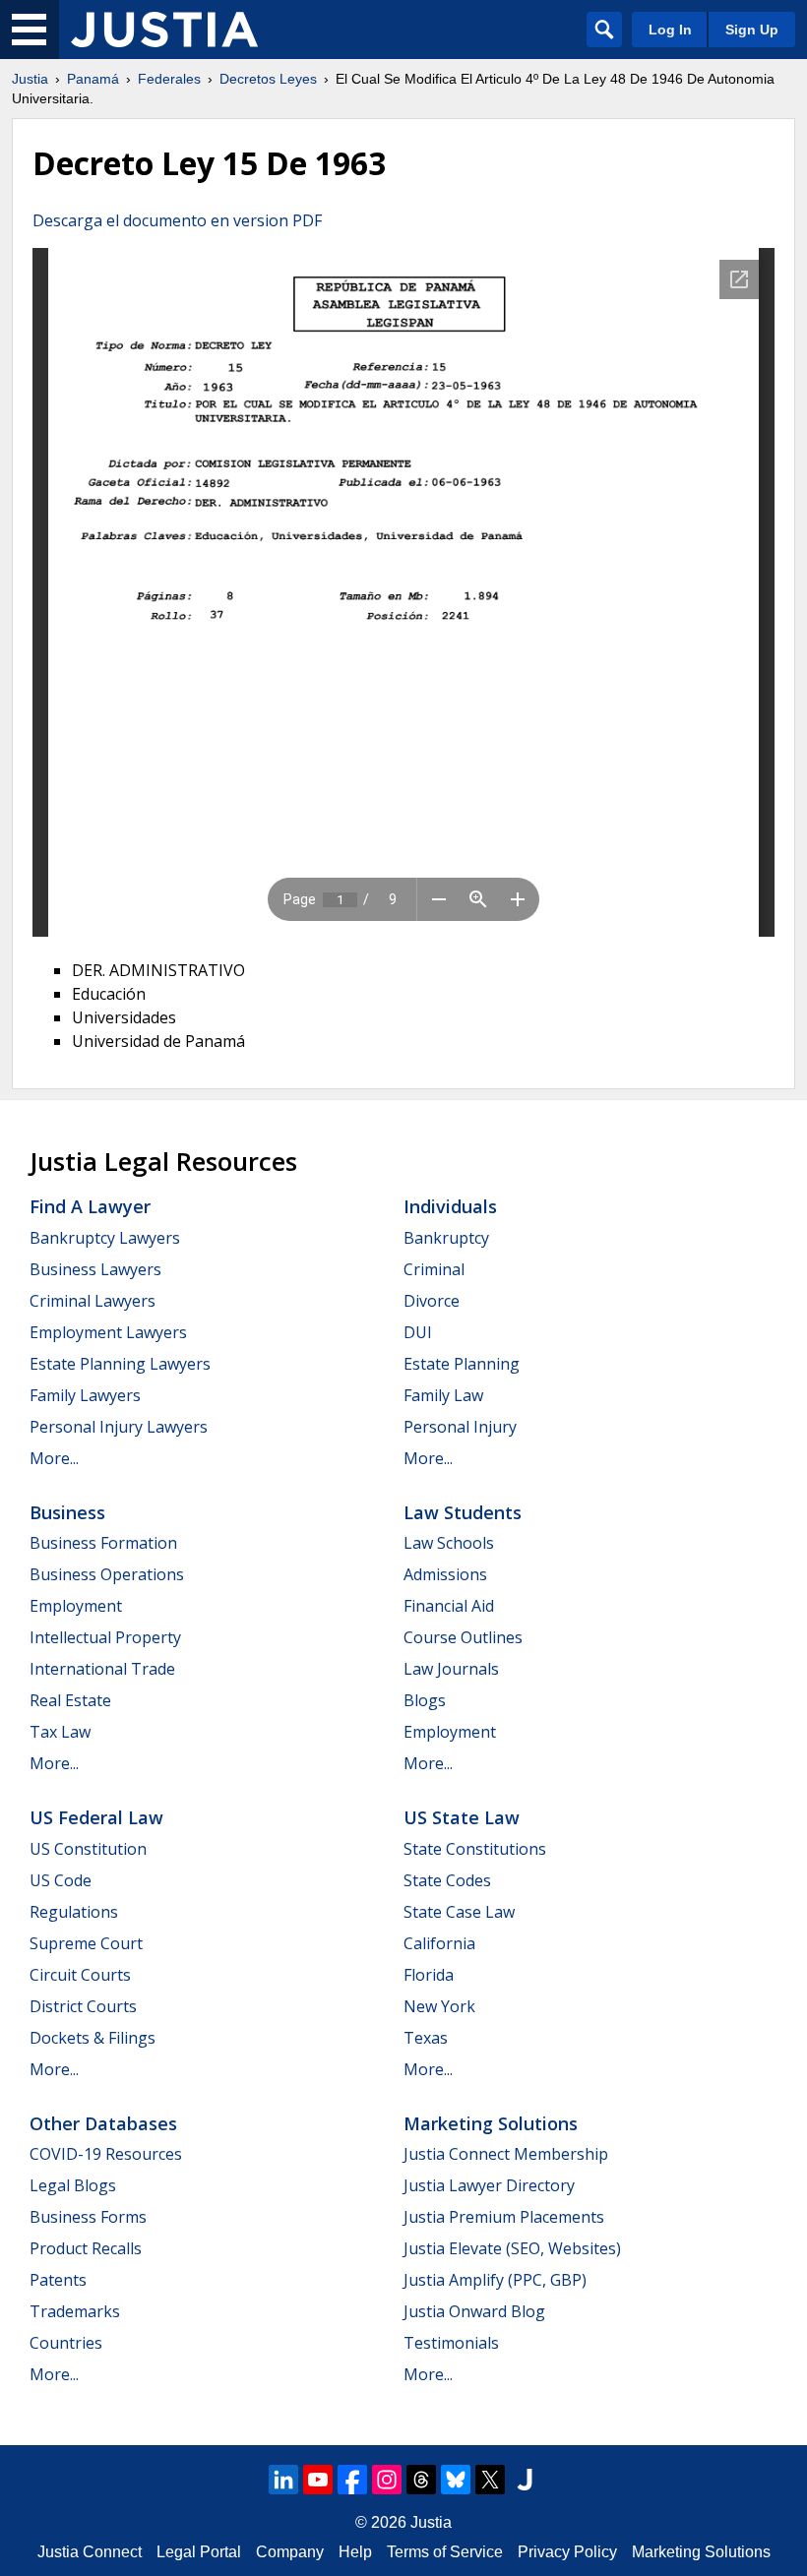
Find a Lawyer (90, 1206)
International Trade (102, 1669)
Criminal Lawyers (93, 1301)
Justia (30, 79)
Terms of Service (445, 2552)
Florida (429, 1975)
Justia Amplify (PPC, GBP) (495, 2280)
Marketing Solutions (491, 2123)
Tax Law (60, 1732)
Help (355, 2552)
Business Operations (107, 1574)
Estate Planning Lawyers (120, 1364)
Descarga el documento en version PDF (177, 220)
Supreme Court (86, 1943)
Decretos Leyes (268, 79)
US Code (61, 1880)
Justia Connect (90, 2552)
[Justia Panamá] (164, 30)
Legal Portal (199, 2552)
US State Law (462, 1817)
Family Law (443, 1395)
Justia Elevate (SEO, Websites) (512, 2248)
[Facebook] (352, 2480)
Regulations (74, 1912)
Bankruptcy (446, 1238)
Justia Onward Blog (474, 2311)
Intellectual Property (105, 1637)
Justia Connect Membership (506, 2154)
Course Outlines (463, 1637)
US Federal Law (96, 1817)
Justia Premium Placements (504, 2217)
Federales (169, 79)
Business (67, 1512)
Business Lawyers (95, 1269)
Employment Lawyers (108, 1332)
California (439, 1943)
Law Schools (449, 1543)
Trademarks (75, 2311)
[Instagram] (387, 2480)
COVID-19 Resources (106, 2154)
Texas (426, 2038)
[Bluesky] (456, 2480)
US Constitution (88, 1849)
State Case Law (459, 1912)
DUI (418, 1332)
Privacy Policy (567, 2552)
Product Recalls (86, 2248)
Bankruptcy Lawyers (105, 1238)
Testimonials (451, 2343)
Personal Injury (460, 1427)
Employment (76, 1606)
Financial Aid (449, 1606)
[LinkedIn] (283, 2480)
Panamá (93, 79)
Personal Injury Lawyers (119, 1427)
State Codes (447, 1880)
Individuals (450, 1206)
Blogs (425, 1700)
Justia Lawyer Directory (489, 2185)
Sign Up (752, 30)
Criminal (434, 1269)
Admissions (445, 1574)
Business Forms (88, 2217)
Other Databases (103, 2123)
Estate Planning (462, 1364)
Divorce (432, 1301)
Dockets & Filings (93, 2038)
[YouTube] (318, 2480)
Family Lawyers (85, 1395)
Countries (66, 2343)
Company (290, 2552)
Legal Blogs (73, 2185)
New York (439, 2006)
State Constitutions (475, 1849)
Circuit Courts (80, 1975)
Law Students (463, 1512)
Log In (670, 30)
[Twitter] (490, 2480)
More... (54, 1458)
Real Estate (70, 1700)
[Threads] (421, 2480)
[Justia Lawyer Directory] (525, 2480)
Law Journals (451, 1669)
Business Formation (103, 1543)
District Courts (83, 2006)
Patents (58, 2280)
